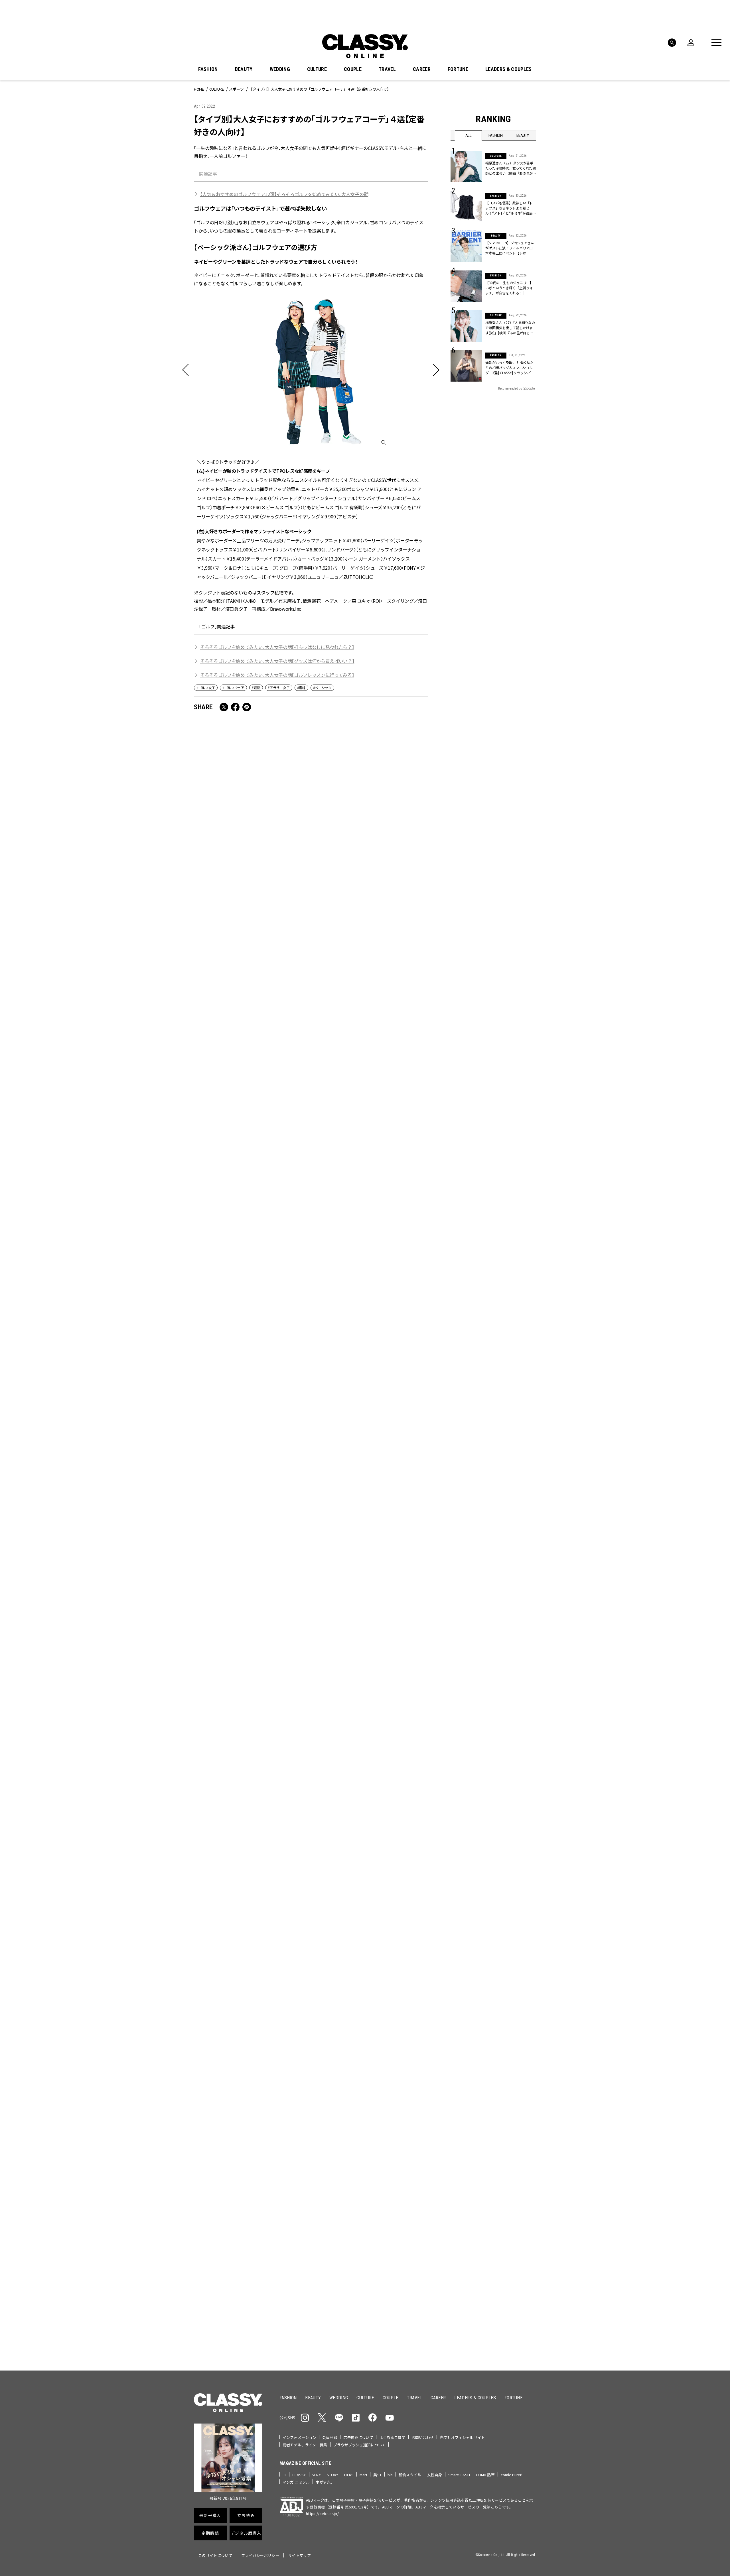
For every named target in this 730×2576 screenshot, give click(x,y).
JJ (284, 2475)
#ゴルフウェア (233, 688)
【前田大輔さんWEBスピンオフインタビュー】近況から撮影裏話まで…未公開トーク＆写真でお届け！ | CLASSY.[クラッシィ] (370, 1061)
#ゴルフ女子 (206, 688)
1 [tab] (304, 452)
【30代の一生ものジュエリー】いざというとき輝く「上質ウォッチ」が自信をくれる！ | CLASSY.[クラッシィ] (509, 288)
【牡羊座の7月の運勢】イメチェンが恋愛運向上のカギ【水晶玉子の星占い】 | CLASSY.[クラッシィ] (249, 1862)
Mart (364, 2475)
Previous (515, 2033)
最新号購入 (383, 2160)
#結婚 (492, 2115)
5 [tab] (409, 2044)
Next (530, 2033)
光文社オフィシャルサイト (462, 2437)
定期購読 (383, 2201)
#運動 (256, 688)
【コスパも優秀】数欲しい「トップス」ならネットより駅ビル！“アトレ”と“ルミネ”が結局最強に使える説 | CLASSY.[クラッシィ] (511, 208)
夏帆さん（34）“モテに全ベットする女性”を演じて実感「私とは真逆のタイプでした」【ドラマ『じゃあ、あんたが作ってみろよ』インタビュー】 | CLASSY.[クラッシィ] (251, 1224)
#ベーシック (322, 688)
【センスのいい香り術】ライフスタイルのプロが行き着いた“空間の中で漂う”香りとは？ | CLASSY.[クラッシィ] (369, 1862)
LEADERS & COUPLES (508, 69)
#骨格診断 (525, 2124)
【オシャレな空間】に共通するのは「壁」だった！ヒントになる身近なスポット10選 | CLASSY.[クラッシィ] (369, 1545)
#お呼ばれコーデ (517, 2106)
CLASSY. (299, 2475)
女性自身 (435, 2475)
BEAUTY (244, 69)
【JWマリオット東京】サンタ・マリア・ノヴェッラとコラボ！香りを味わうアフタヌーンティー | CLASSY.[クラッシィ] (370, 1224)
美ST (377, 2475)
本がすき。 (325, 2482)
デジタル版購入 (383, 2221)
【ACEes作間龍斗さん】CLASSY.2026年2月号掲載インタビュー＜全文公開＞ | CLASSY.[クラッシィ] (250, 1057)
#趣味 (301, 688)
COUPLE (353, 69)
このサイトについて (215, 2555)
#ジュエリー (466, 2106)
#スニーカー (514, 2115)
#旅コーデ (471, 2115)
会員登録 (330, 2437)
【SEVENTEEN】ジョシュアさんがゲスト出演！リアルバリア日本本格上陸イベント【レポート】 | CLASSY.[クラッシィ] (510, 248)
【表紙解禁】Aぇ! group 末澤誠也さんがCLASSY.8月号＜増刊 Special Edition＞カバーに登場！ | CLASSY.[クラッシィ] (251, 1386)
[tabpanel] (311, 436)
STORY (333, 2475)
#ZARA (503, 2124)
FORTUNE (458, 69)
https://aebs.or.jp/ (322, 2513)
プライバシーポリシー (260, 2555)
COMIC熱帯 (485, 2475)
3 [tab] (318, 452)
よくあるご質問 (392, 2437)
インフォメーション (299, 2437)
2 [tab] (311, 452)
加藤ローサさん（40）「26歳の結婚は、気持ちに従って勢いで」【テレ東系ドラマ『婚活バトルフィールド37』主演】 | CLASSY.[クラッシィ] (370, 898)
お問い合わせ (423, 2437)
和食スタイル (410, 2475)
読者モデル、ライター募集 (305, 2445)
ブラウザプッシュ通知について (360, 2445)
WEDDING (280, 69)
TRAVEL (387, 69)
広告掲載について (358, 2437)
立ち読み (383, 2180)
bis (390, 2475)
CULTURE (317, 69)
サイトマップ (299, 2555)
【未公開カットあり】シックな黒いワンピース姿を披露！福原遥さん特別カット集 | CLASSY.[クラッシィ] (247, 1545)
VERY (317, 2475)
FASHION (208, 69)
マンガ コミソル (296, 2482)
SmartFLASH (459, 2475)
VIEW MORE (493, 2330)
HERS (349, 2475)
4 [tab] (403, 2044)
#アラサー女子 (279, 688)
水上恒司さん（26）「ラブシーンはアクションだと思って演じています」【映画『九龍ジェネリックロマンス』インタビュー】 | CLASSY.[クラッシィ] (251, 1704)
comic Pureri (512, 2475)
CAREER (422, 69)
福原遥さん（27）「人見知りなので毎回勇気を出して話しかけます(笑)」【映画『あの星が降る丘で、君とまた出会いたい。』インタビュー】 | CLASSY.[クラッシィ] (370, 1386)
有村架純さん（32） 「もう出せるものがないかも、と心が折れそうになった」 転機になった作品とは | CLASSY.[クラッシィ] (369, 1704)
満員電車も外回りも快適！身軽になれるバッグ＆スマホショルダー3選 (250, 894)
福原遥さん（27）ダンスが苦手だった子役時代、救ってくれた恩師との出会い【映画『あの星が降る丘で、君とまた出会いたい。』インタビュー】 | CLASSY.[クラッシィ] (511, 168)
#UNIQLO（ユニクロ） (472, 2124)
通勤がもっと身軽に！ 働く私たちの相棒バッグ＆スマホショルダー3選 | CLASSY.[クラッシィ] (509, 367)
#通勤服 (490, 2106)
